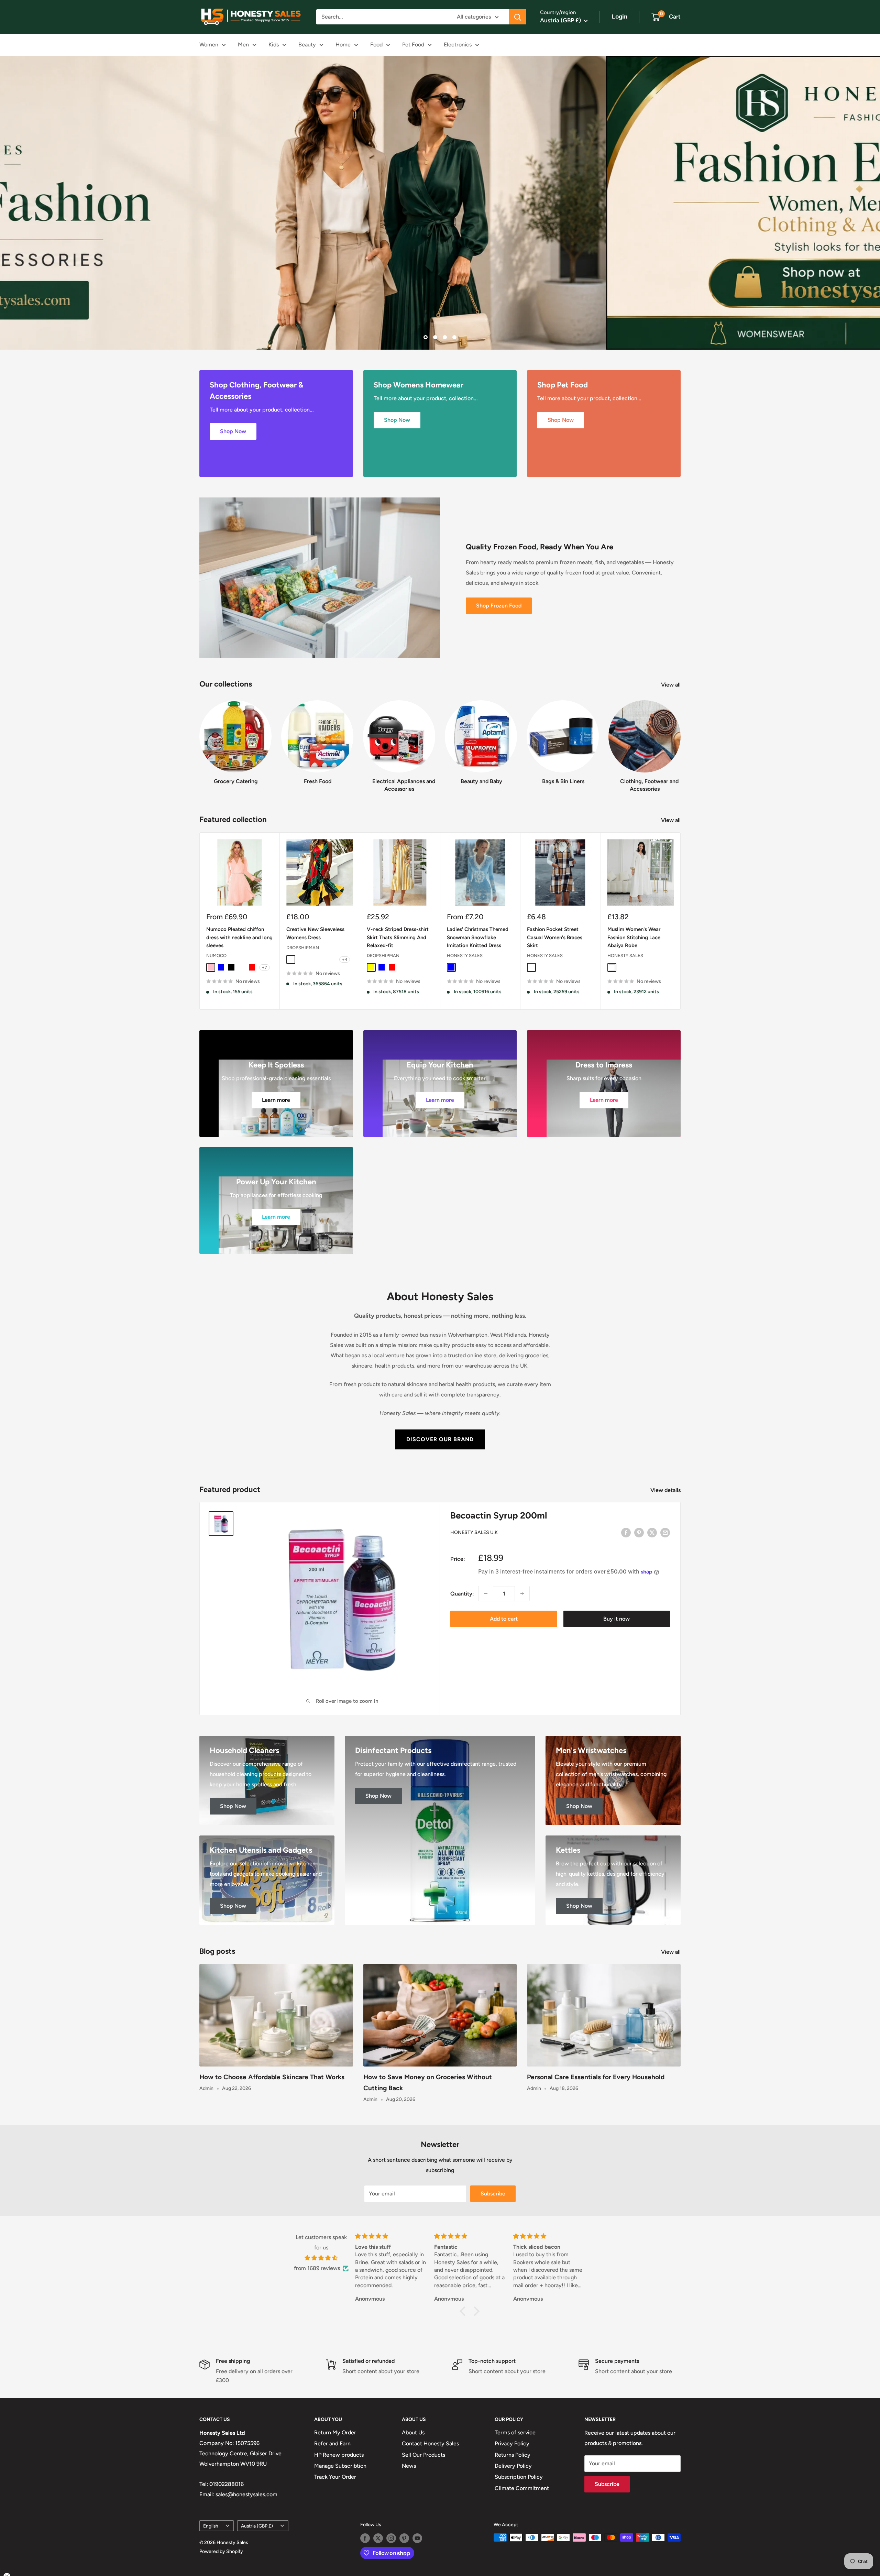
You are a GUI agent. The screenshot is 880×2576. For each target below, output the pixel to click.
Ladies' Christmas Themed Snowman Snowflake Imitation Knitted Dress (478, 937)
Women (209, 45)
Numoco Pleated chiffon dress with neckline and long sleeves (239, 937)
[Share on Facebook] (626, 1532)
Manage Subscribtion (340, 2466)
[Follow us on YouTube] (417, 2538)
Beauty (307, 45)
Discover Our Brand (440, 1439)
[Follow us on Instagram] (391, 2538)
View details (666, 1490)
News (409, 2466)
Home (343, 45)
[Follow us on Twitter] (378, 2538)
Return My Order (335, 2432)
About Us (413, 2432)
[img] (321, 2258)
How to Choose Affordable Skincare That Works (272, 2077)
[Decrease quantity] (486, 1593)
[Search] (518, 17)
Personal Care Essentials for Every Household (596, 2077)
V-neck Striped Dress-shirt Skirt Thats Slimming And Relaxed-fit (398, 937)
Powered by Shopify (221, 2551)
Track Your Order (335, 2477)
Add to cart (504, 1619)
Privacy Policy (512, 2443)
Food (376, 45)
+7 (265, 967)
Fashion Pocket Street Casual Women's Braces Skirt (555, 937)
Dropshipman (303, 947)
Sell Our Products (423, 2454)
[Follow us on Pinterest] (404, 2538)
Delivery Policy (513, 2466)
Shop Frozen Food (499, 606)
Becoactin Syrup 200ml (499, 1515)
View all (672, 685)
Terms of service (515, 2432)
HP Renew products (339, 2454)
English (211, 2525)
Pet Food (413, 45)
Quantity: (462, 1593)
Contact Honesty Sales (430, 2443)
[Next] (680, 740)
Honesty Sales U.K (474, 1532)
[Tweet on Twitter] (652, 1532)
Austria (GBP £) (257, 2525)
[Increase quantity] (522, 1593)
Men (243, 45)
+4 (345, 959)
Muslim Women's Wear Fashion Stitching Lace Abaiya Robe (634, 937)
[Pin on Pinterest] (639, 1532)
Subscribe (493, 2194)
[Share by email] (665, 1532)
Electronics (458, 45)
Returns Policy (513, 2454)
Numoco (216, 956)
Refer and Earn (332, 2443)
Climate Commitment (522, 2488)
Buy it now (617, 1619)
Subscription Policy (519, 2477)
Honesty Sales (465, 956)
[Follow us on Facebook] (365, 2538)
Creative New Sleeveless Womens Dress (315, 933)
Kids (274, 45)
